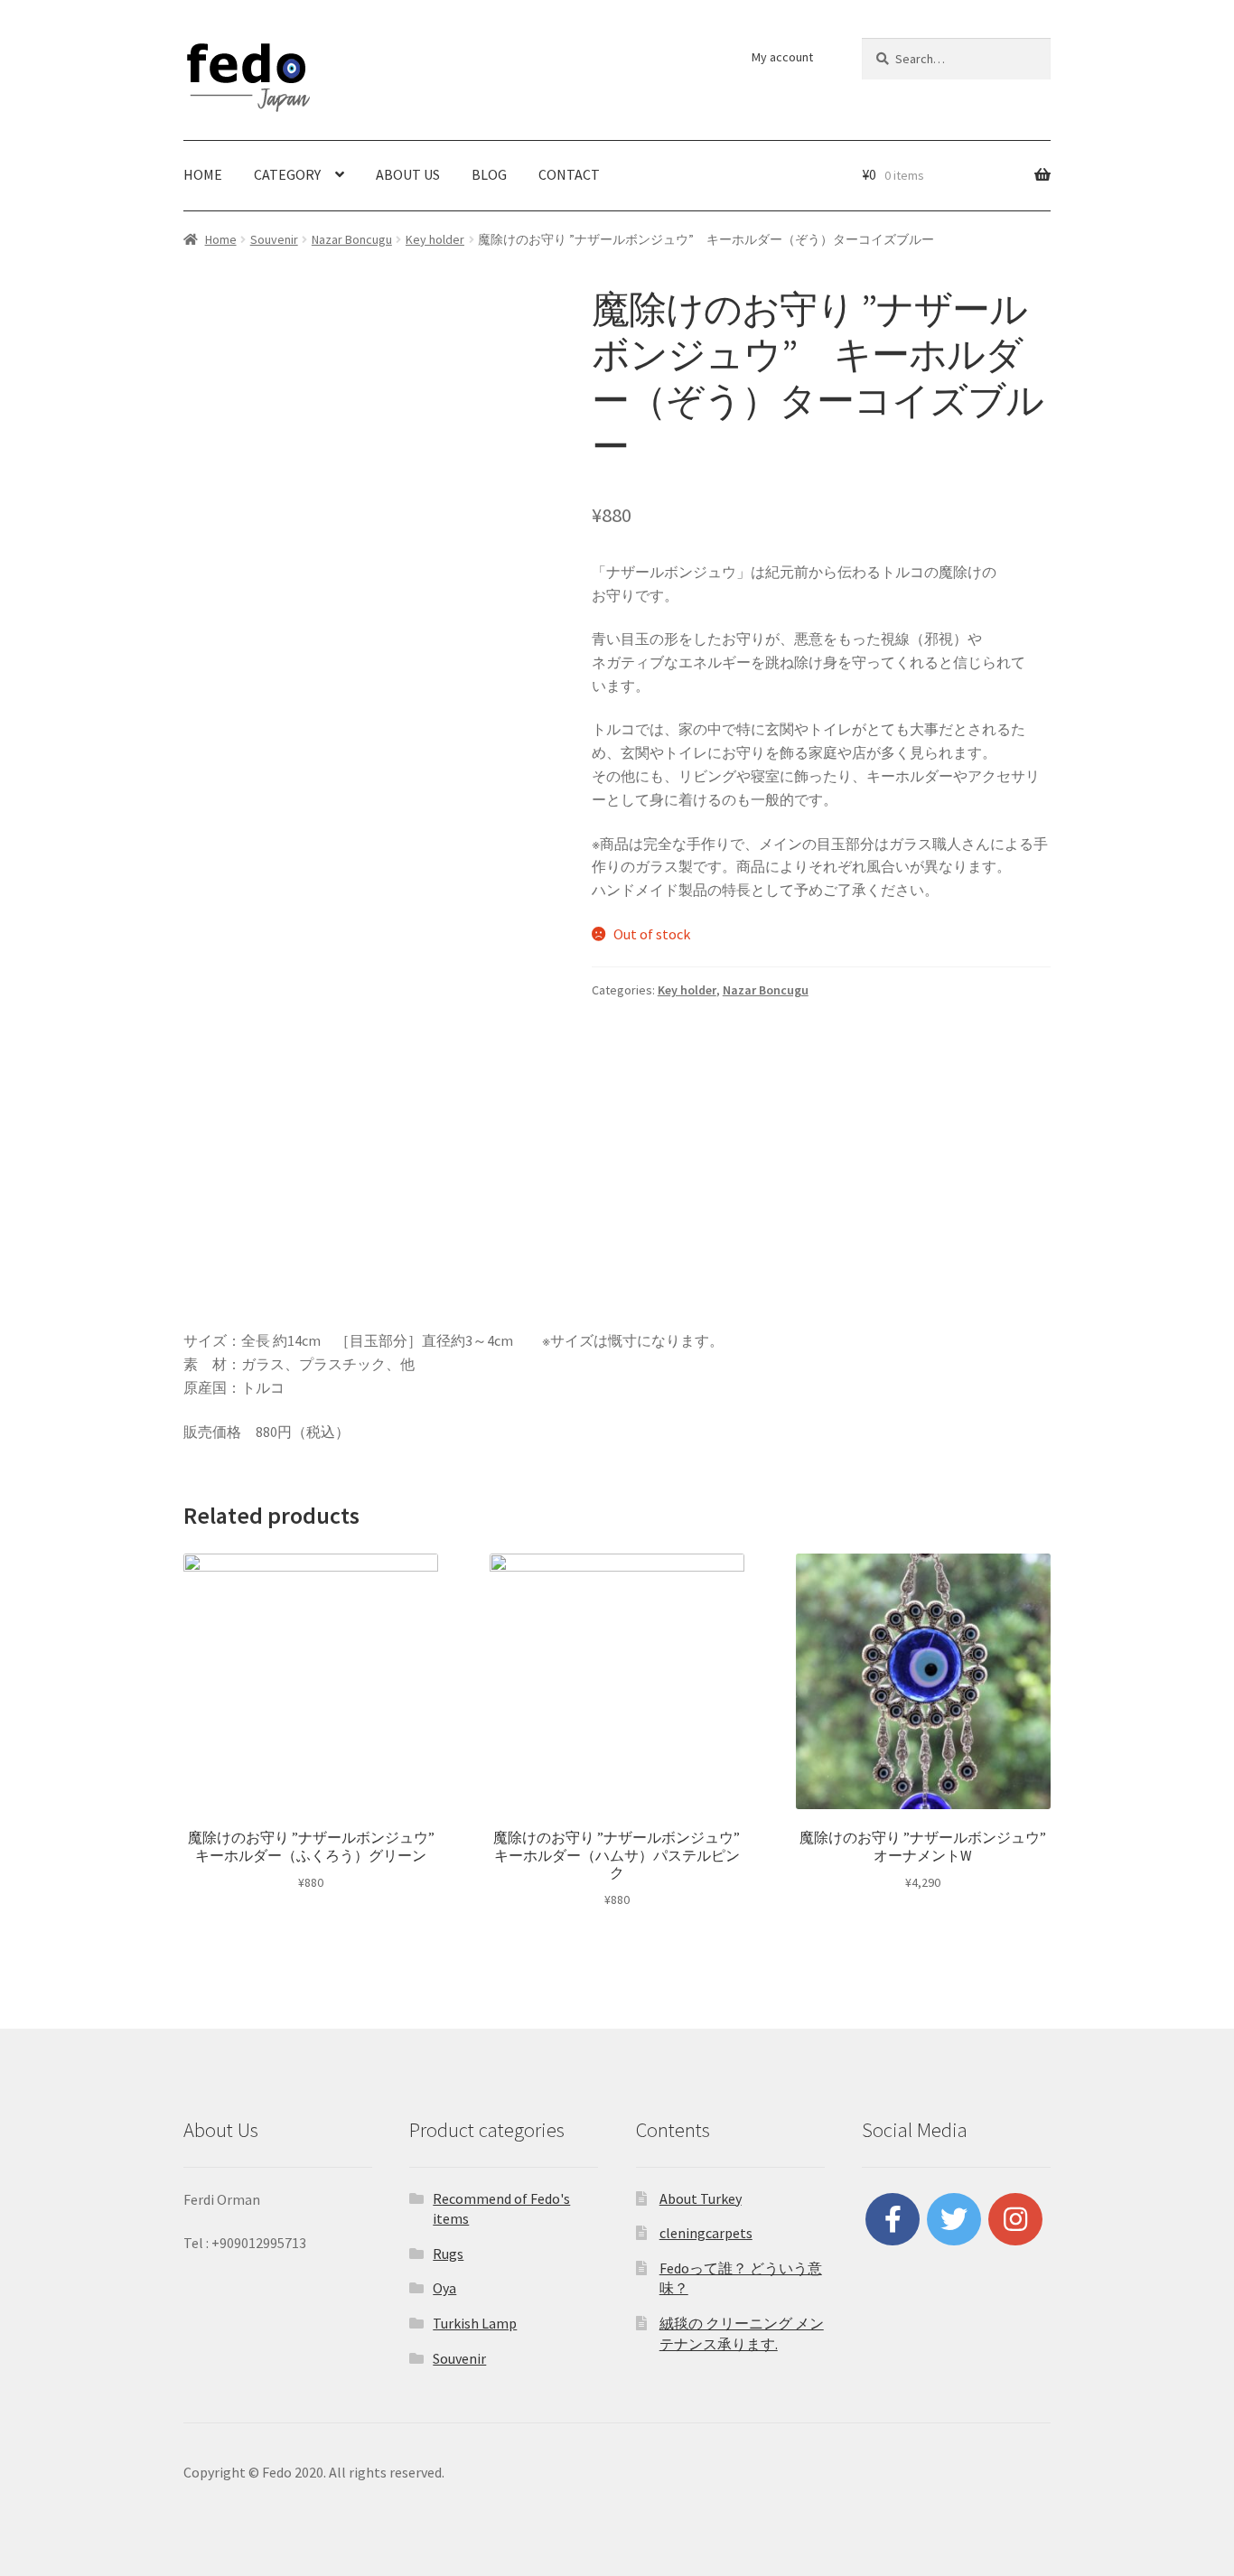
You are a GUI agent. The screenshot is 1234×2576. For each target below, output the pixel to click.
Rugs (448, 2254)
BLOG (489, 174)
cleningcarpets (706, 2233)
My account (782, 57)
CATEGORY (287, 174)
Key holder (435, 239)
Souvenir (274, 239)
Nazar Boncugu (352, 239)
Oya (444, 2288)
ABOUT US (408, 174)
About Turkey (701, 2198)
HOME (203, 174)
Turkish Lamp (475, 2323)
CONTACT (569, 174)
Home (221, 239)
